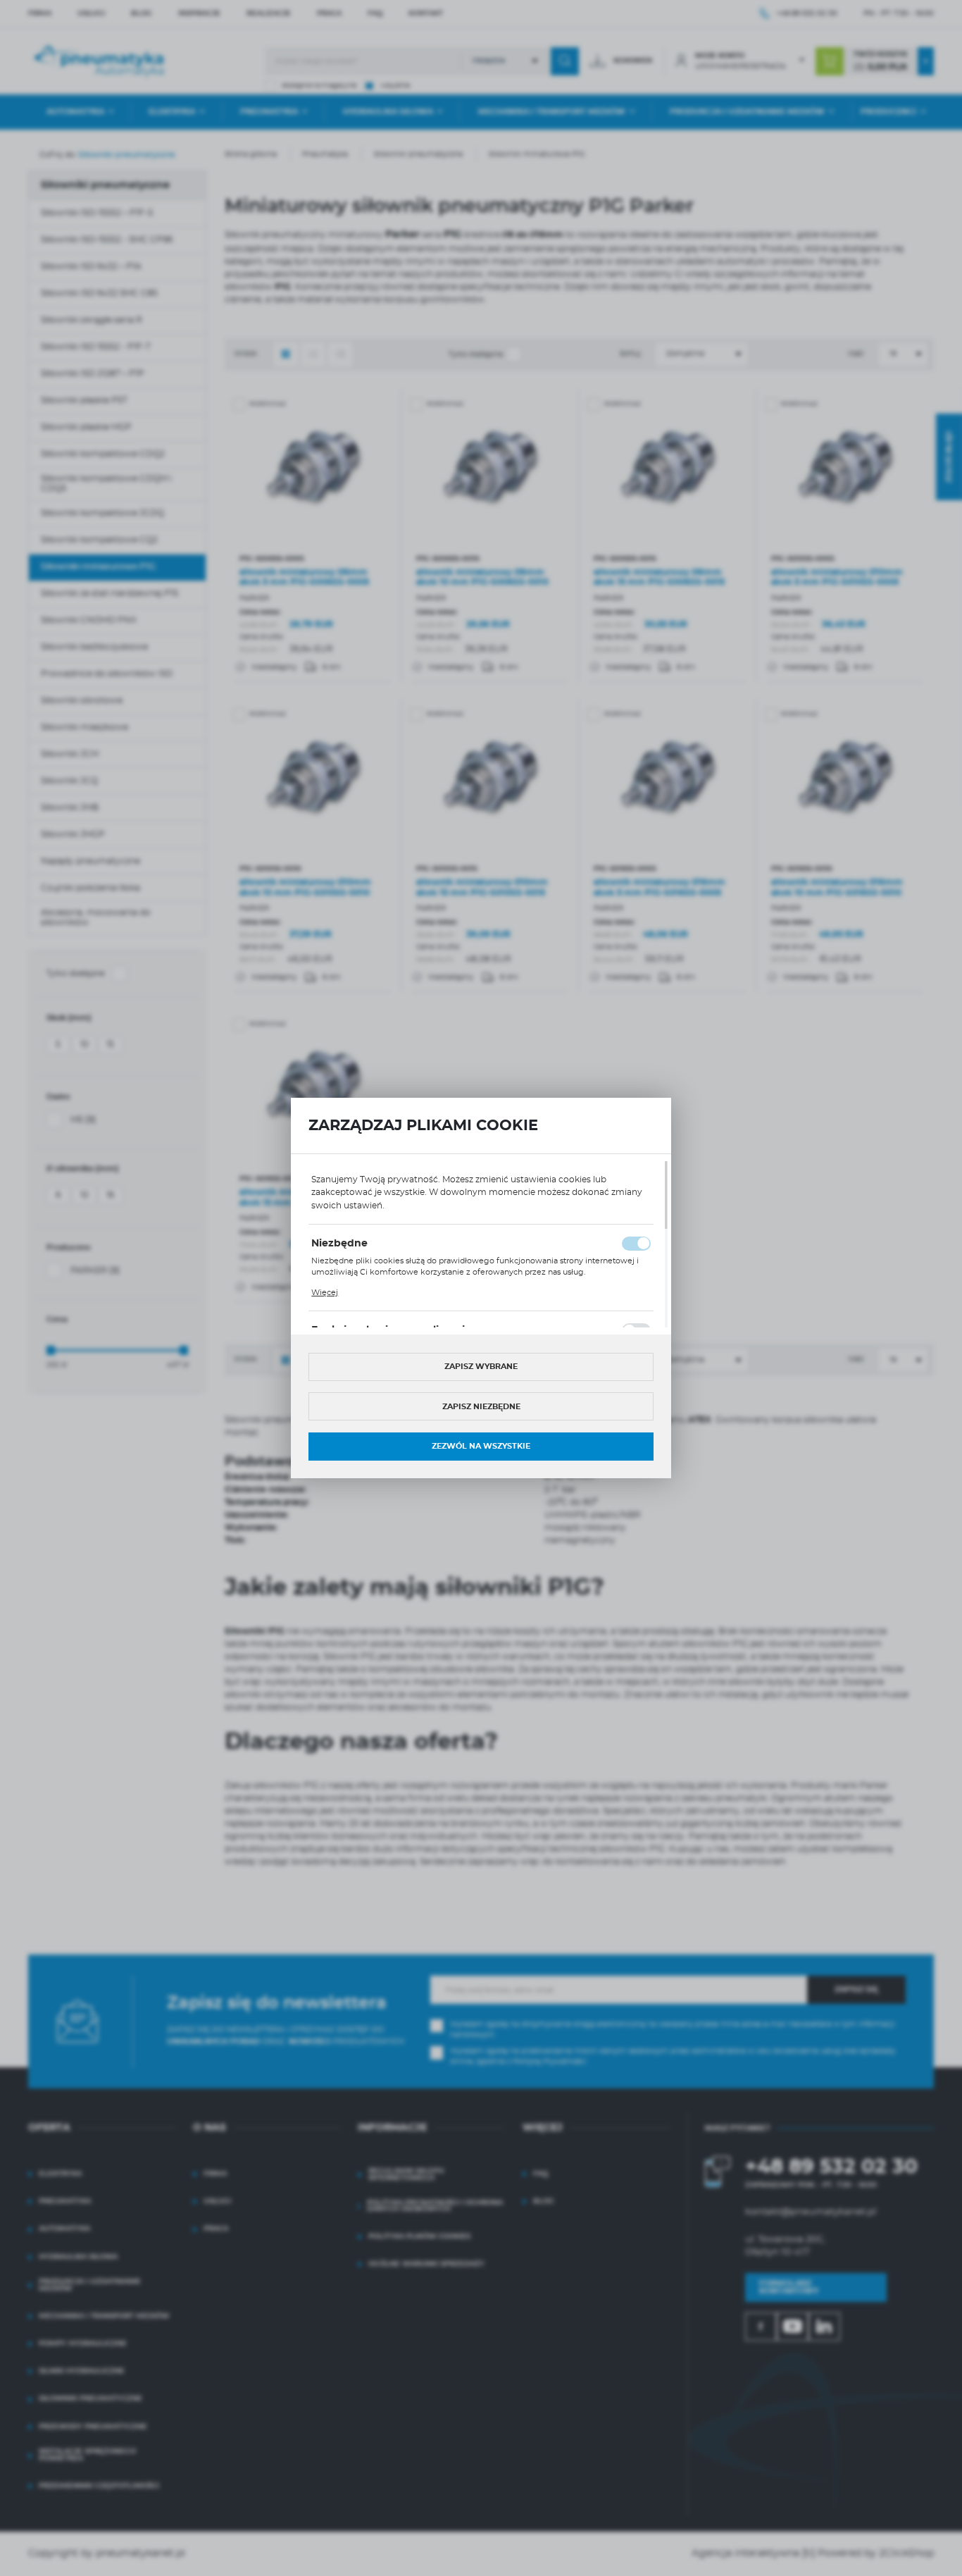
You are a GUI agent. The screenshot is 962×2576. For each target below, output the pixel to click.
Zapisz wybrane (481, 1367)
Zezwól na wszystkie (481, 1446)
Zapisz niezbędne (481, 1407)
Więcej (325, 1293)
